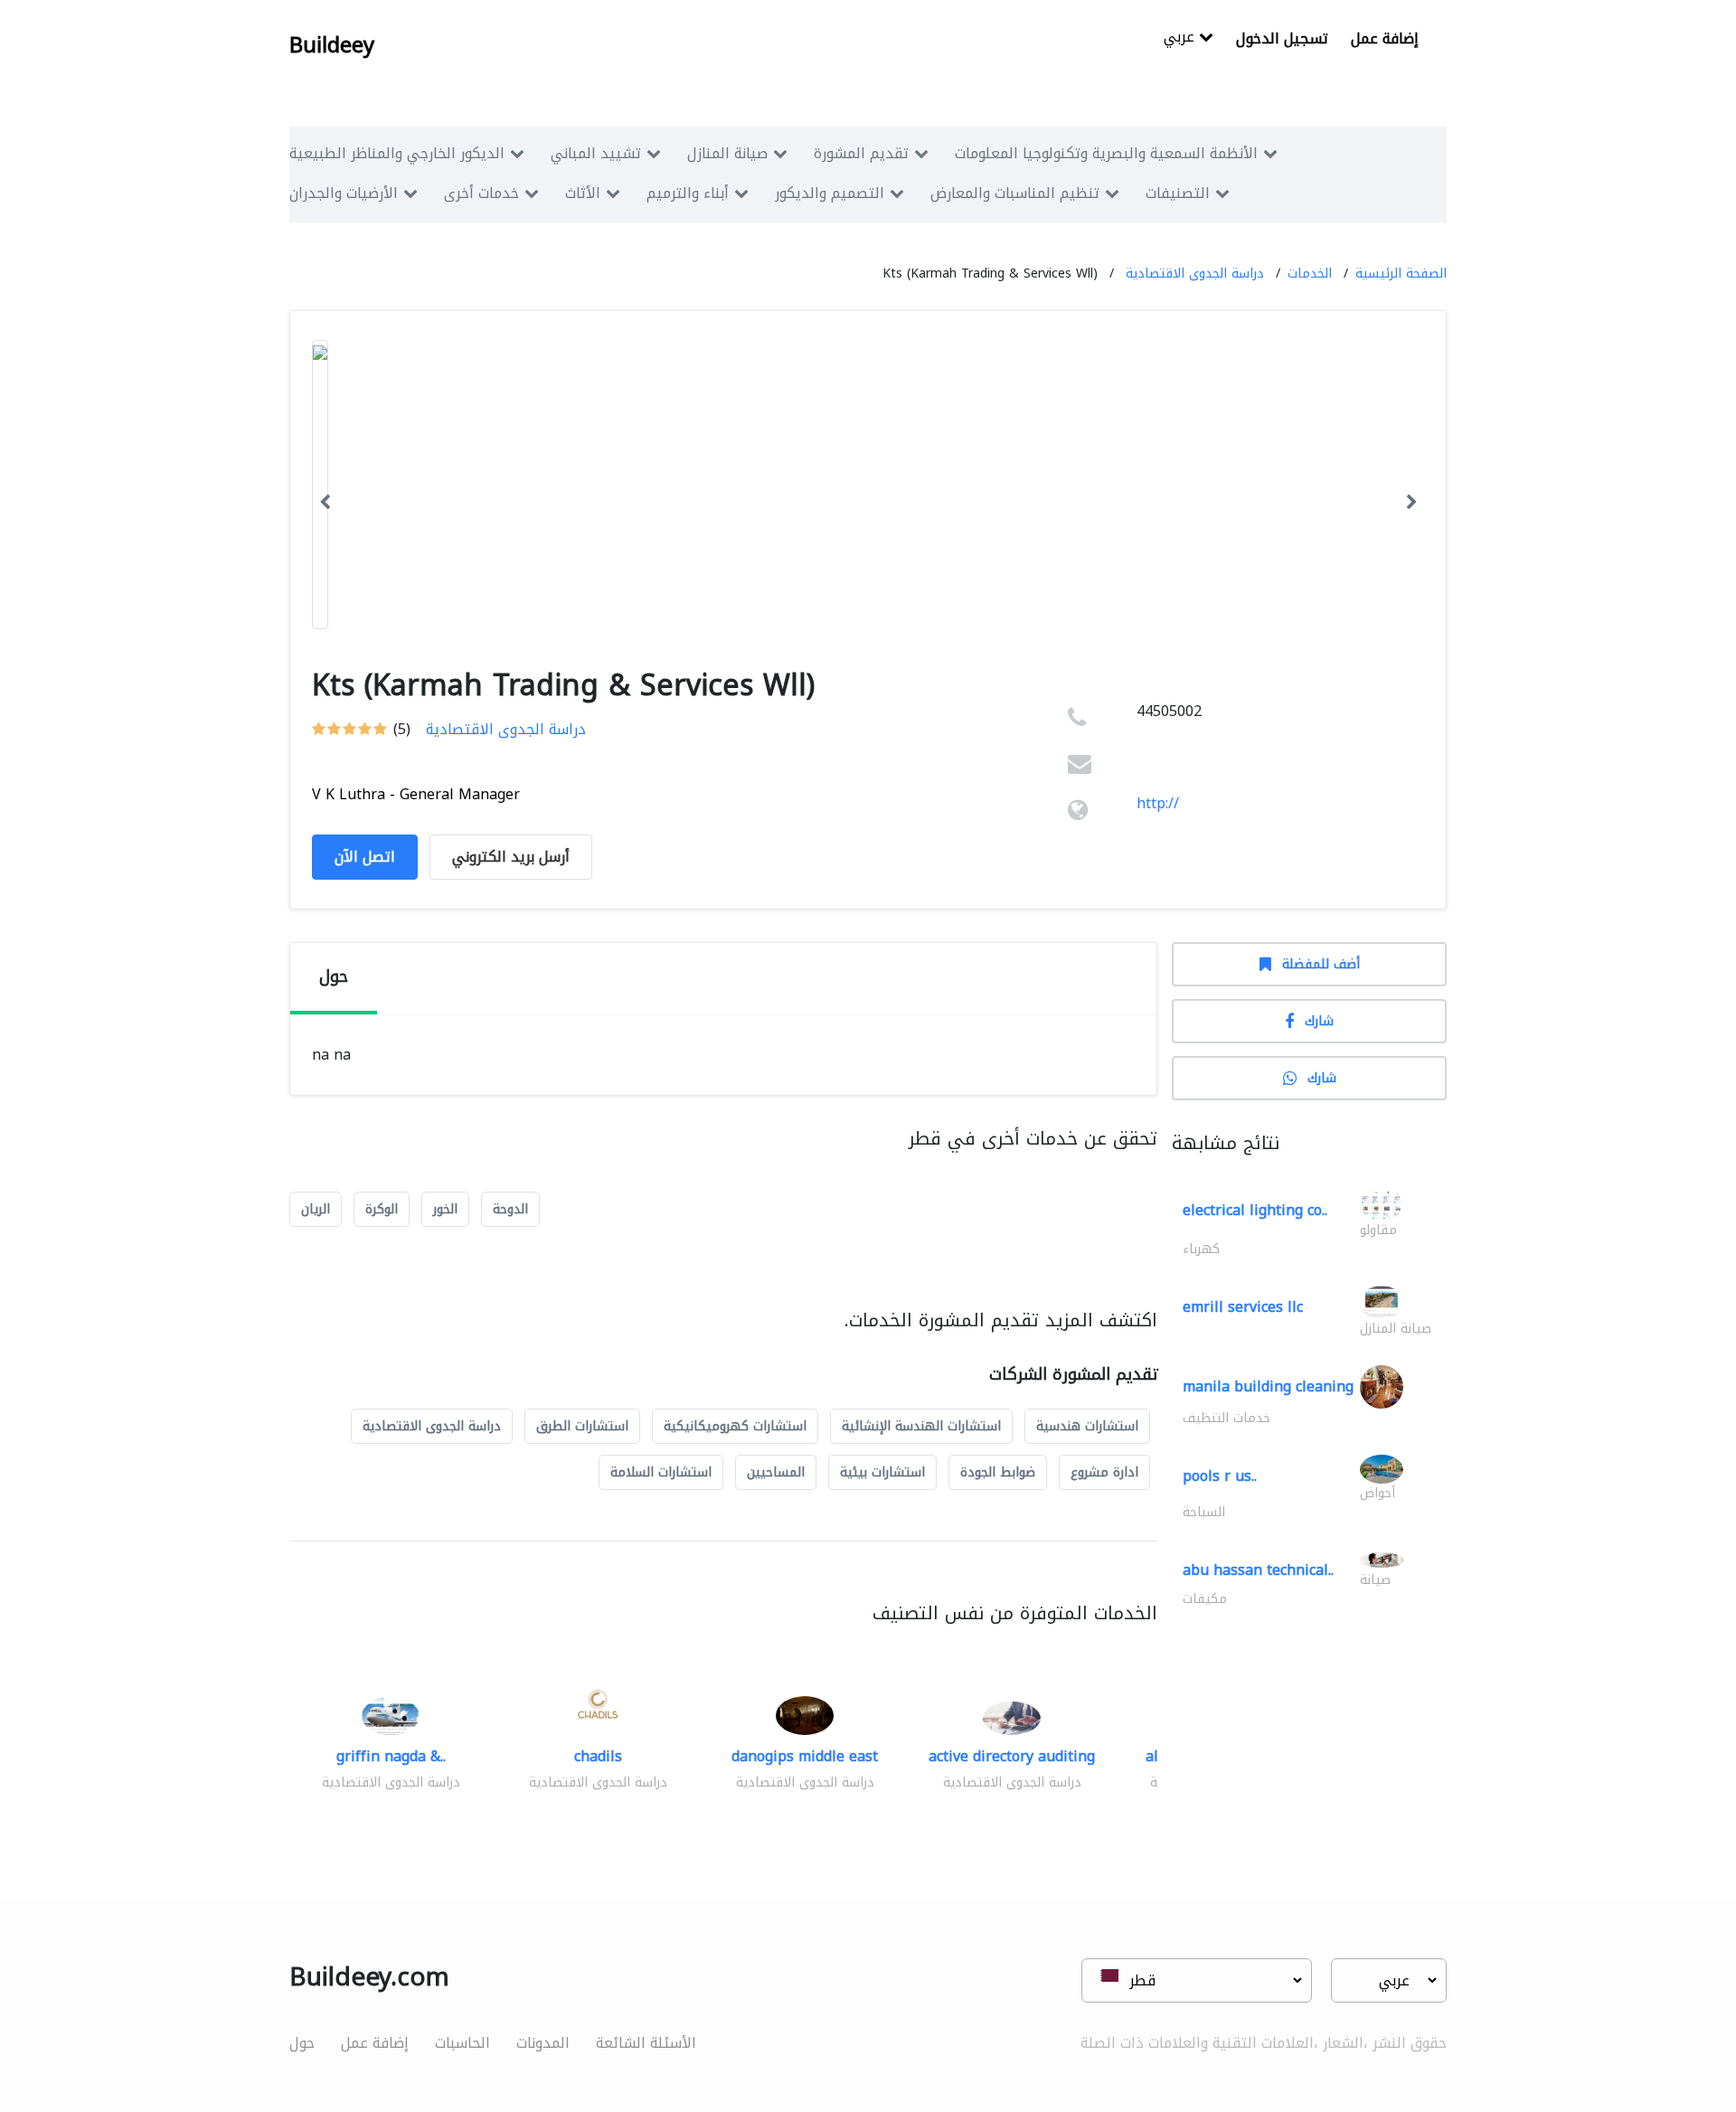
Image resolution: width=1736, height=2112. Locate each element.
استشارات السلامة (661, 1472)
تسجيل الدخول (1282, 38)
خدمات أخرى (481, 193)
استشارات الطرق (582, 1426)
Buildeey (332, 45)
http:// (1158, 803)
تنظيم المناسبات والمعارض (1015, 193)
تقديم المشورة (861, 153)
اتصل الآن (365, 857)
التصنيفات (1178, 193)
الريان (316, 1209)
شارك (1319, 1021)
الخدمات (1310, 273)
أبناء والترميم (688, 193)
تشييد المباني (596, 153)
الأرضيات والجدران (344, 193)
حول (302, 2043)
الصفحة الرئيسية (1401, 273)
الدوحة (510, 1209)
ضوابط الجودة (998, 1472)
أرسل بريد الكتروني (511, 857)
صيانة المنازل (727, 153)
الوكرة (382, 1209)
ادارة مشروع (1104, 1472)
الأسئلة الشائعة (646, 2043)
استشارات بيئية (882, 1472)
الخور (445, 1209)
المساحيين (776, 1472)
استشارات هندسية (1087, 1426)
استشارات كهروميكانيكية (735, 1426)
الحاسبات (462, 2043)
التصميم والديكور (830, 193)
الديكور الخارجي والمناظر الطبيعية (397, 153)
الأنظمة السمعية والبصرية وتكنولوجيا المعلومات (1106, 153)
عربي (1181, 38)
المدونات (543, 2043)
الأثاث (583, 193)
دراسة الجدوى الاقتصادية (1195, 273)
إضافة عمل (1385, 38)
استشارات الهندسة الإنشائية (921, 1426)
